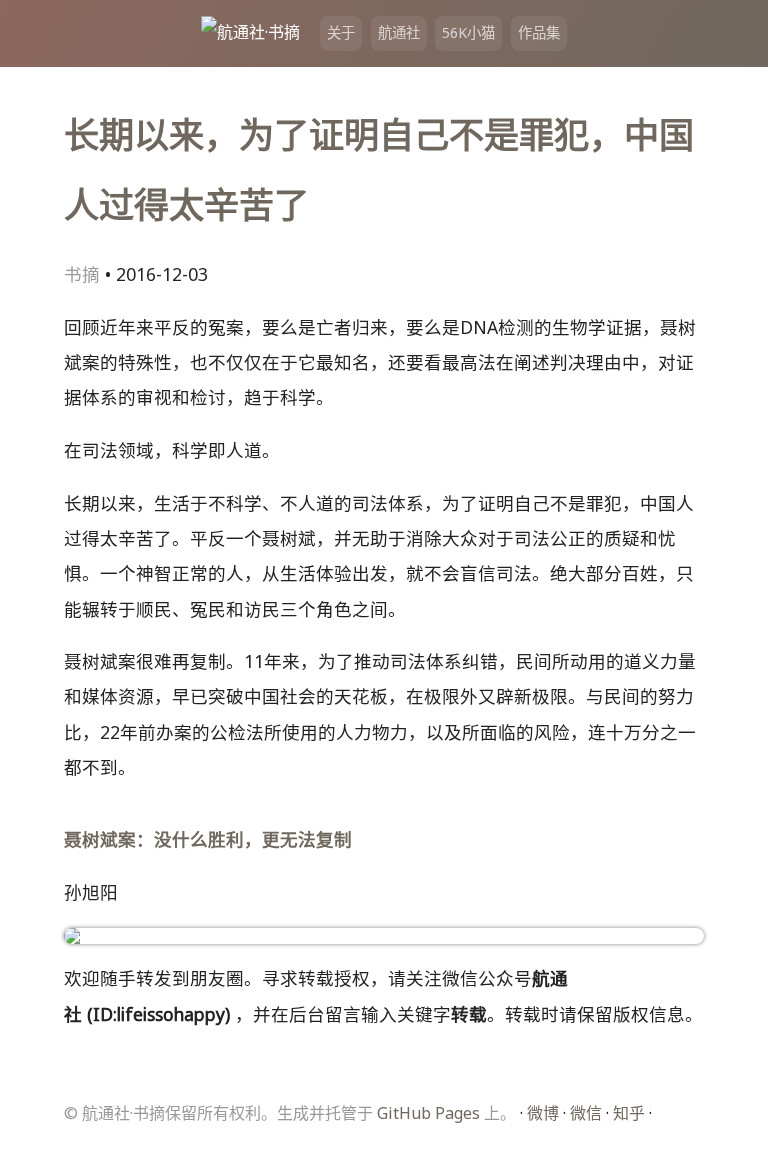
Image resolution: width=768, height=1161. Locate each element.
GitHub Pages (428, 1113)
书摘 (82, 274)
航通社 (399, 32)
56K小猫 (468, 32)
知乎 (629, 1113)
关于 (341, 32)
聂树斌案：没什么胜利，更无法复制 (208, 839)
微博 (543, 1113)
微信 (586, 1113)
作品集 (539, 32)
